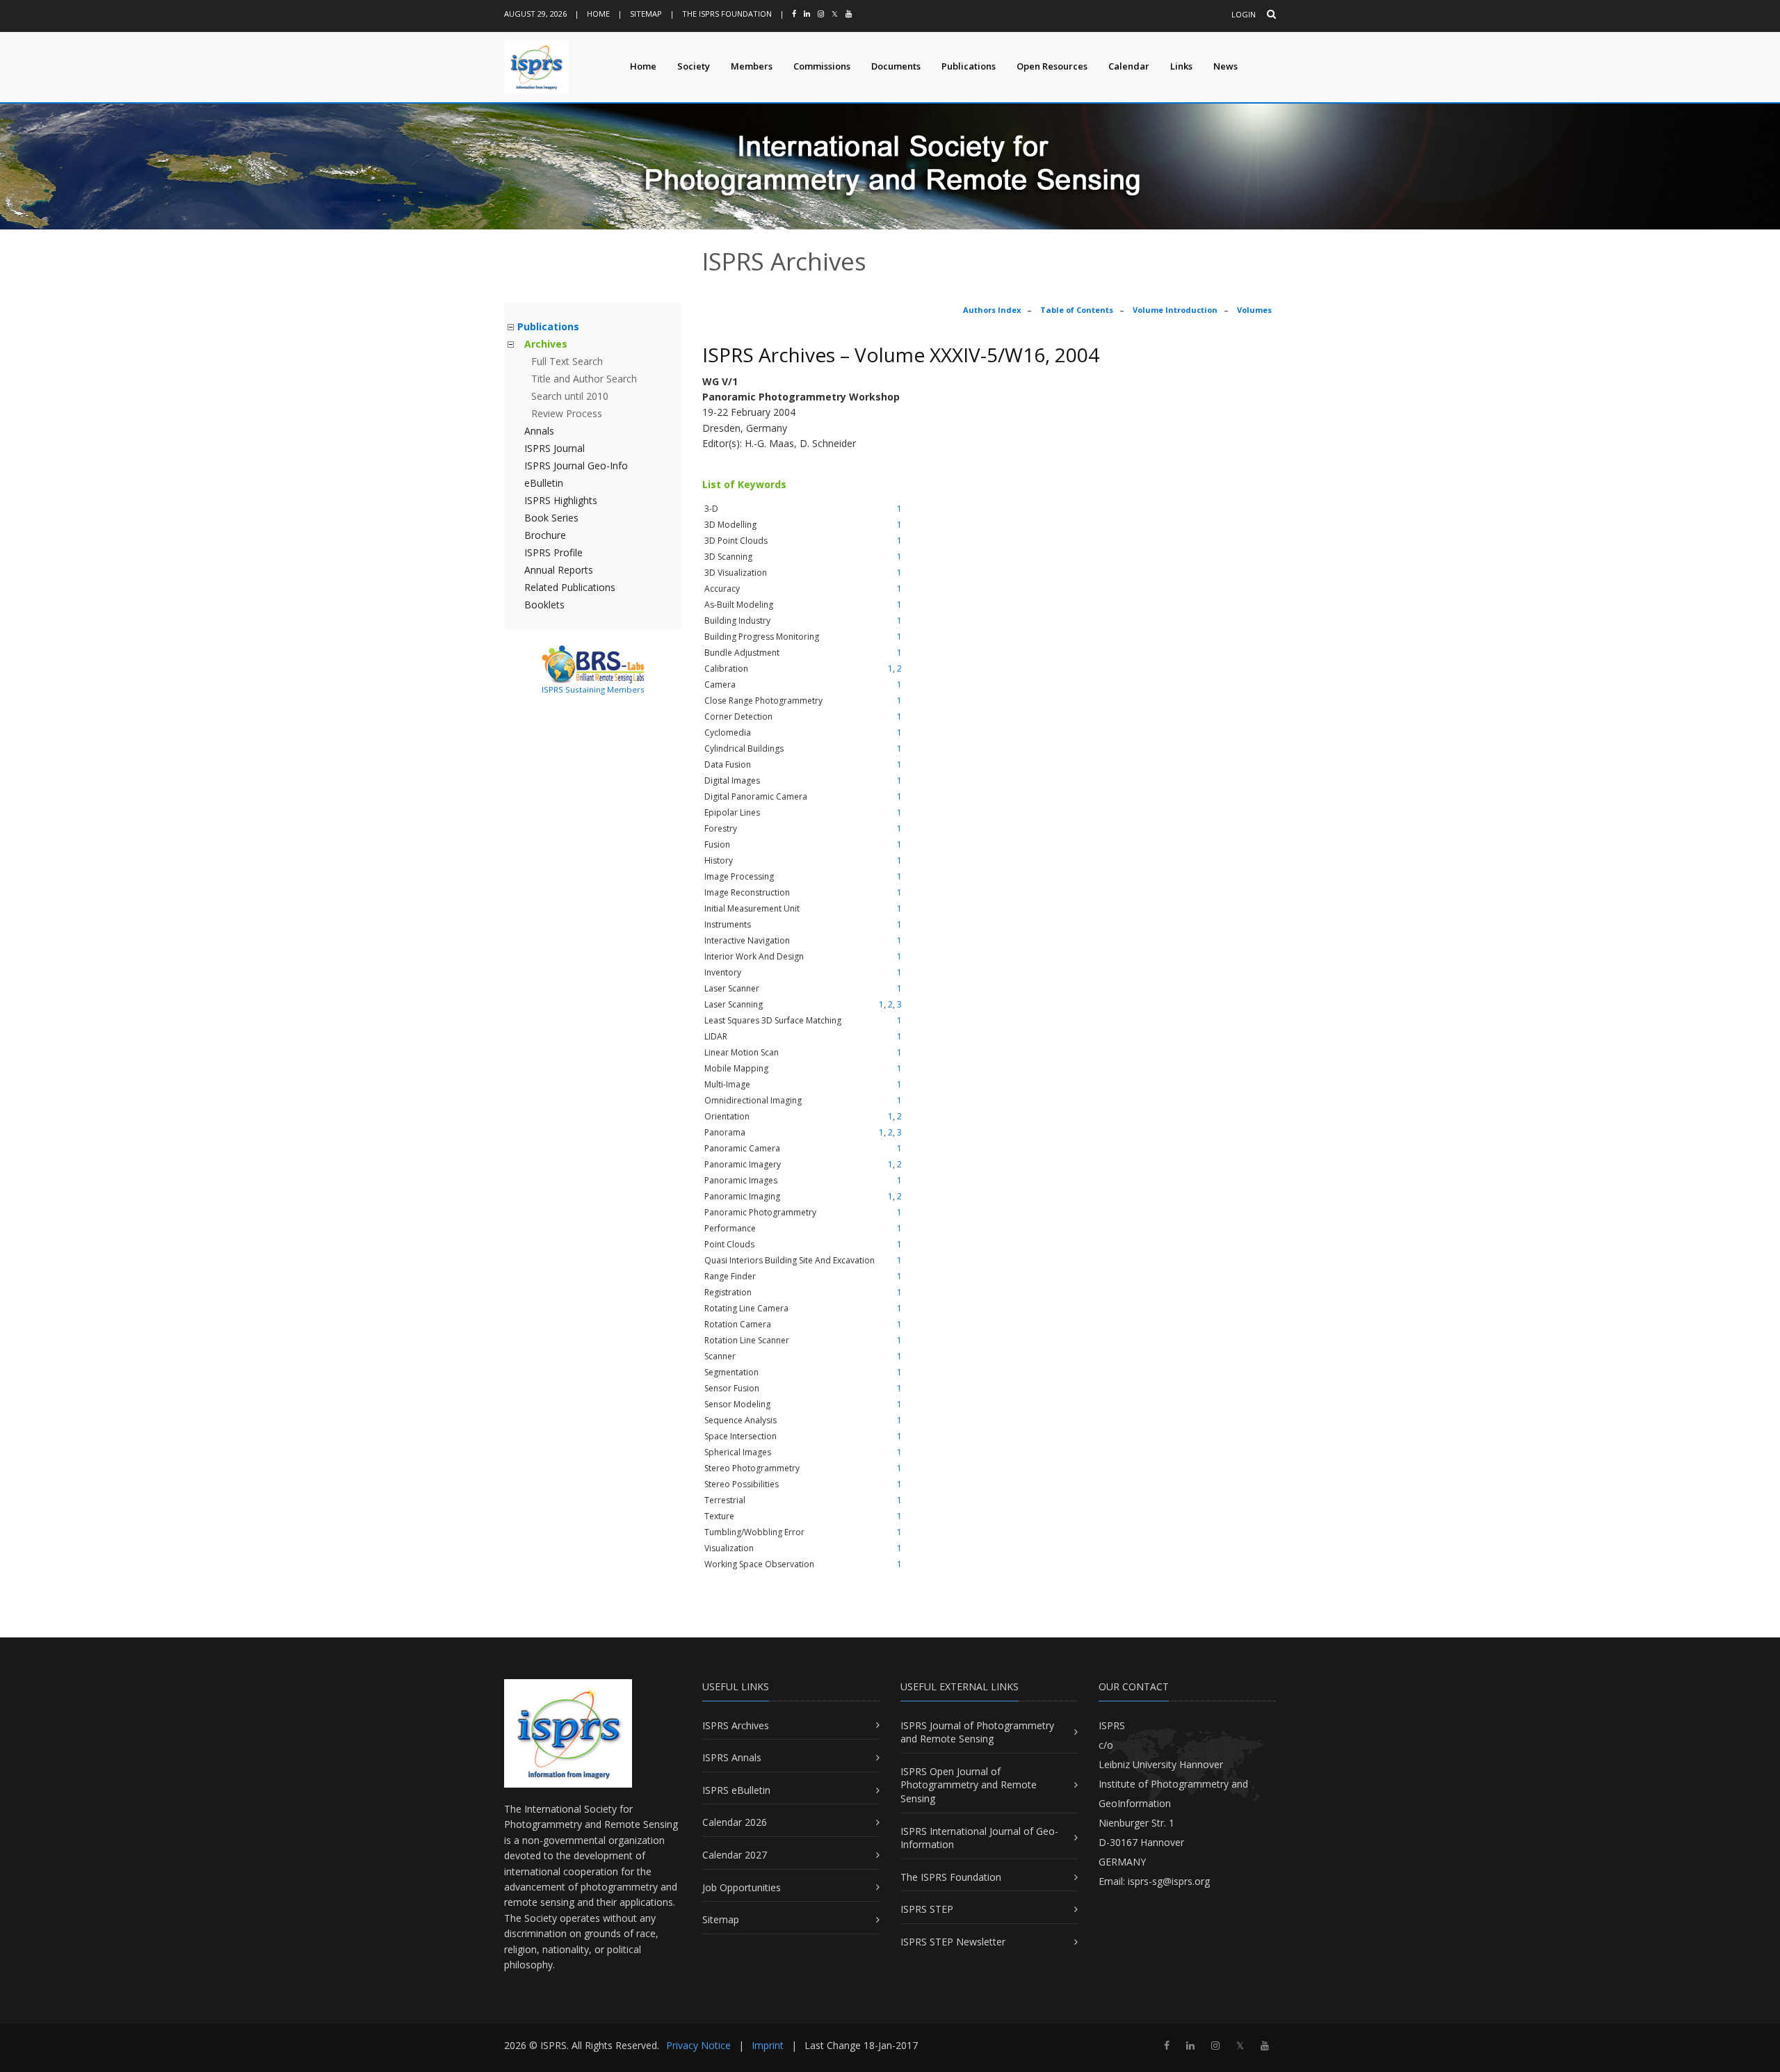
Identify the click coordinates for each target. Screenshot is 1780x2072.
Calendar (1129, 66)
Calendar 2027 (735, 1855)
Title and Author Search (584, 379)
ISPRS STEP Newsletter (953, 1942)
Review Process (567, 413)
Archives (546, 344)
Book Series (551, 518)
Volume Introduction (1175, 310)
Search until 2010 (570, 396)
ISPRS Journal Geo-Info (576, 466)
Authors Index (992, 310)
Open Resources (1052, 66)
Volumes (1254, 310)
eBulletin (544, 483)
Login (1244, 14)
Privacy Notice (698, 2045)
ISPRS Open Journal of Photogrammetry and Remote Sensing (969, 1785)
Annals (539, 431)
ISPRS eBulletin (736, 1790)
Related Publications (570, 587)
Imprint (768, 2045)
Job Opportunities (742, 1887)
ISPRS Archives (736, 1725)
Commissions (822, 66)
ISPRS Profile (553, 552)
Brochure (545, 535)
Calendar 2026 (735, 1822)
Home (598, 14)
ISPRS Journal (555, 448)
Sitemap (646, 14)
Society (694, 66)
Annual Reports (559, 570)
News (1225, 66)
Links (1181, 66)
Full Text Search (567, 361)
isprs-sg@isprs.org (1169, 1881)
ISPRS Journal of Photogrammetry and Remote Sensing (977, 1732)
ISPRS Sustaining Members (593, 689)
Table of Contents (1077, 310)
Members (752, 66)
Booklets (544, 605)
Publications (969, 66)
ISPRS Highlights (561, 500)
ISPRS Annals (732, 1757)
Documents (896, 66)
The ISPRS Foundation (727, 14)
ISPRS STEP (927, 1909)
